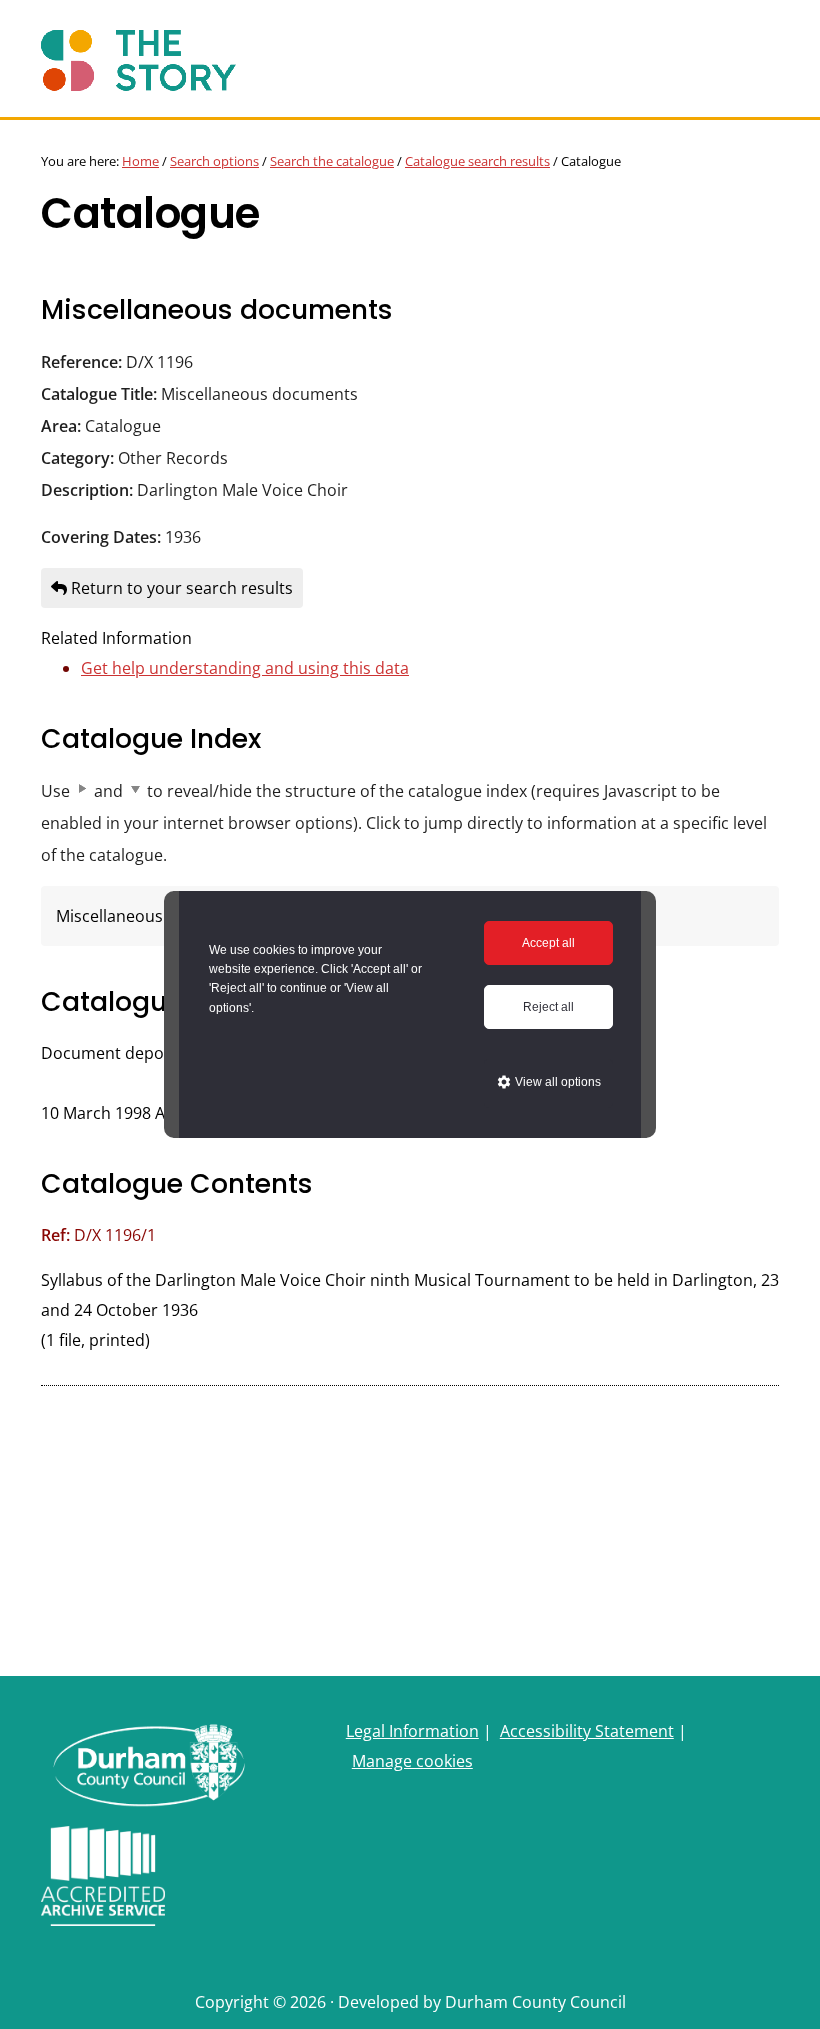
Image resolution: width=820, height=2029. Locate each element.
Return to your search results (180, 588)
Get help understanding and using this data (245, 668)
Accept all (548, 943)
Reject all (548, 1007)
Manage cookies (412, 1761)
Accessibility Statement (587, 1731)
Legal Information (412, 1731)
